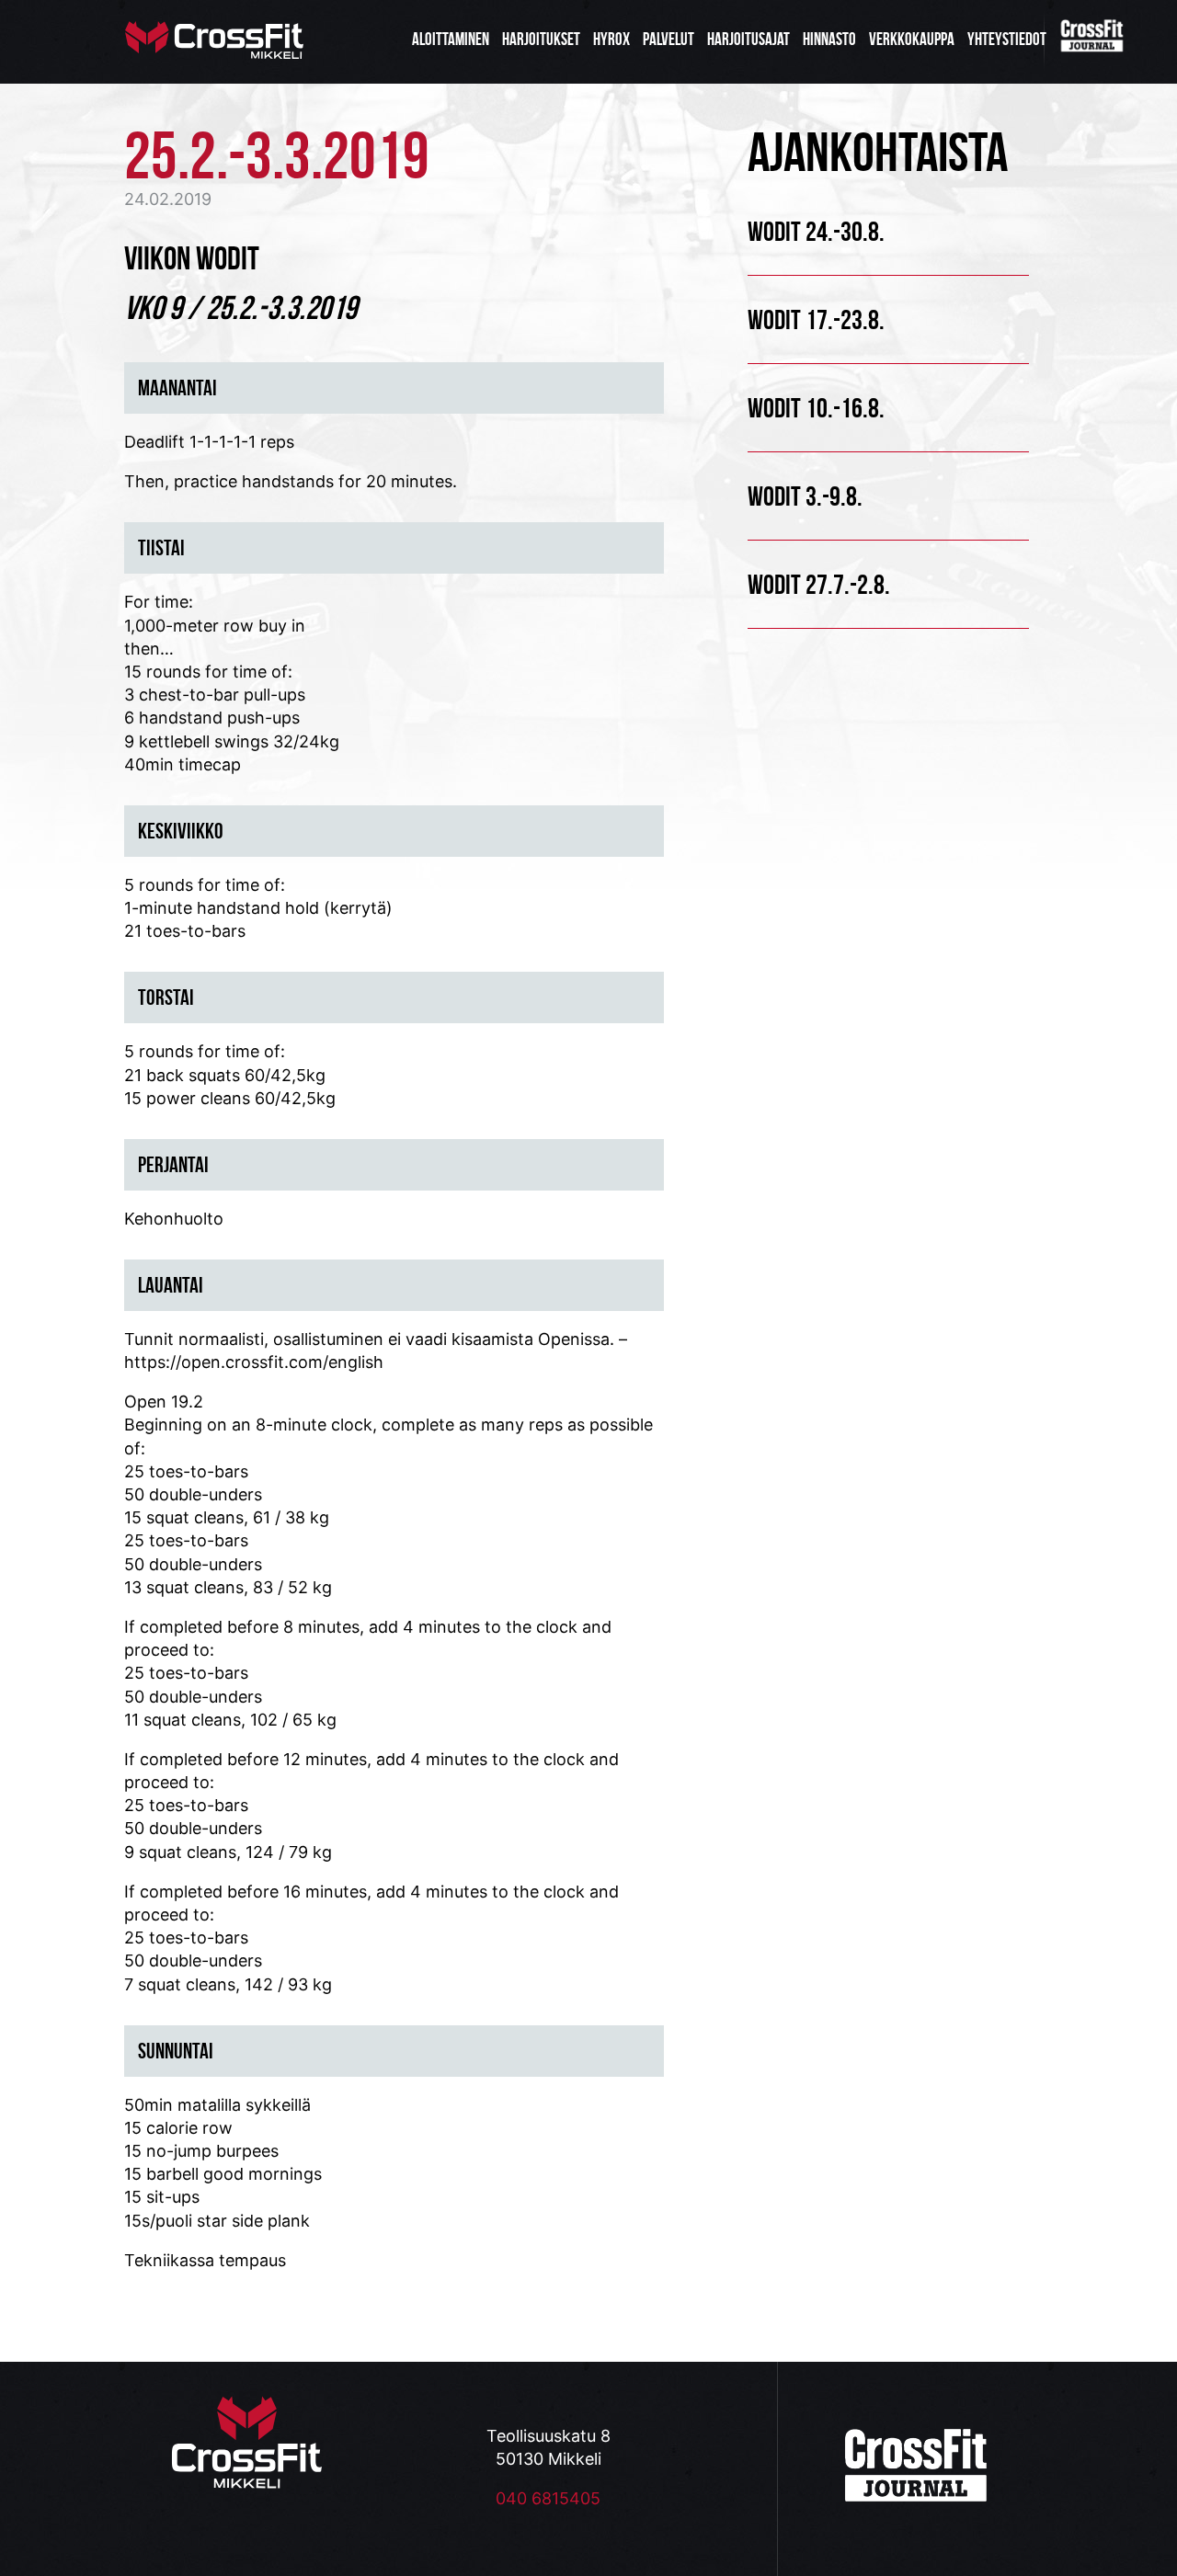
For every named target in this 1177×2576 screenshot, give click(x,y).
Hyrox (611, 39)
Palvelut (668, 39)
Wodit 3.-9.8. (805, 496)
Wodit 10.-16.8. (816, 408)
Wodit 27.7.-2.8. (819, 584)
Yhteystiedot (1007, 39)
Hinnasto (829, 39)
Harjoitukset (541, 39)
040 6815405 (548, 2498)
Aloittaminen (451, 39)
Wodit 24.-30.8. (816, 231)
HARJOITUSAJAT (748, 39)
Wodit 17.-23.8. (816, 319)
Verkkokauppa (912, 39)
